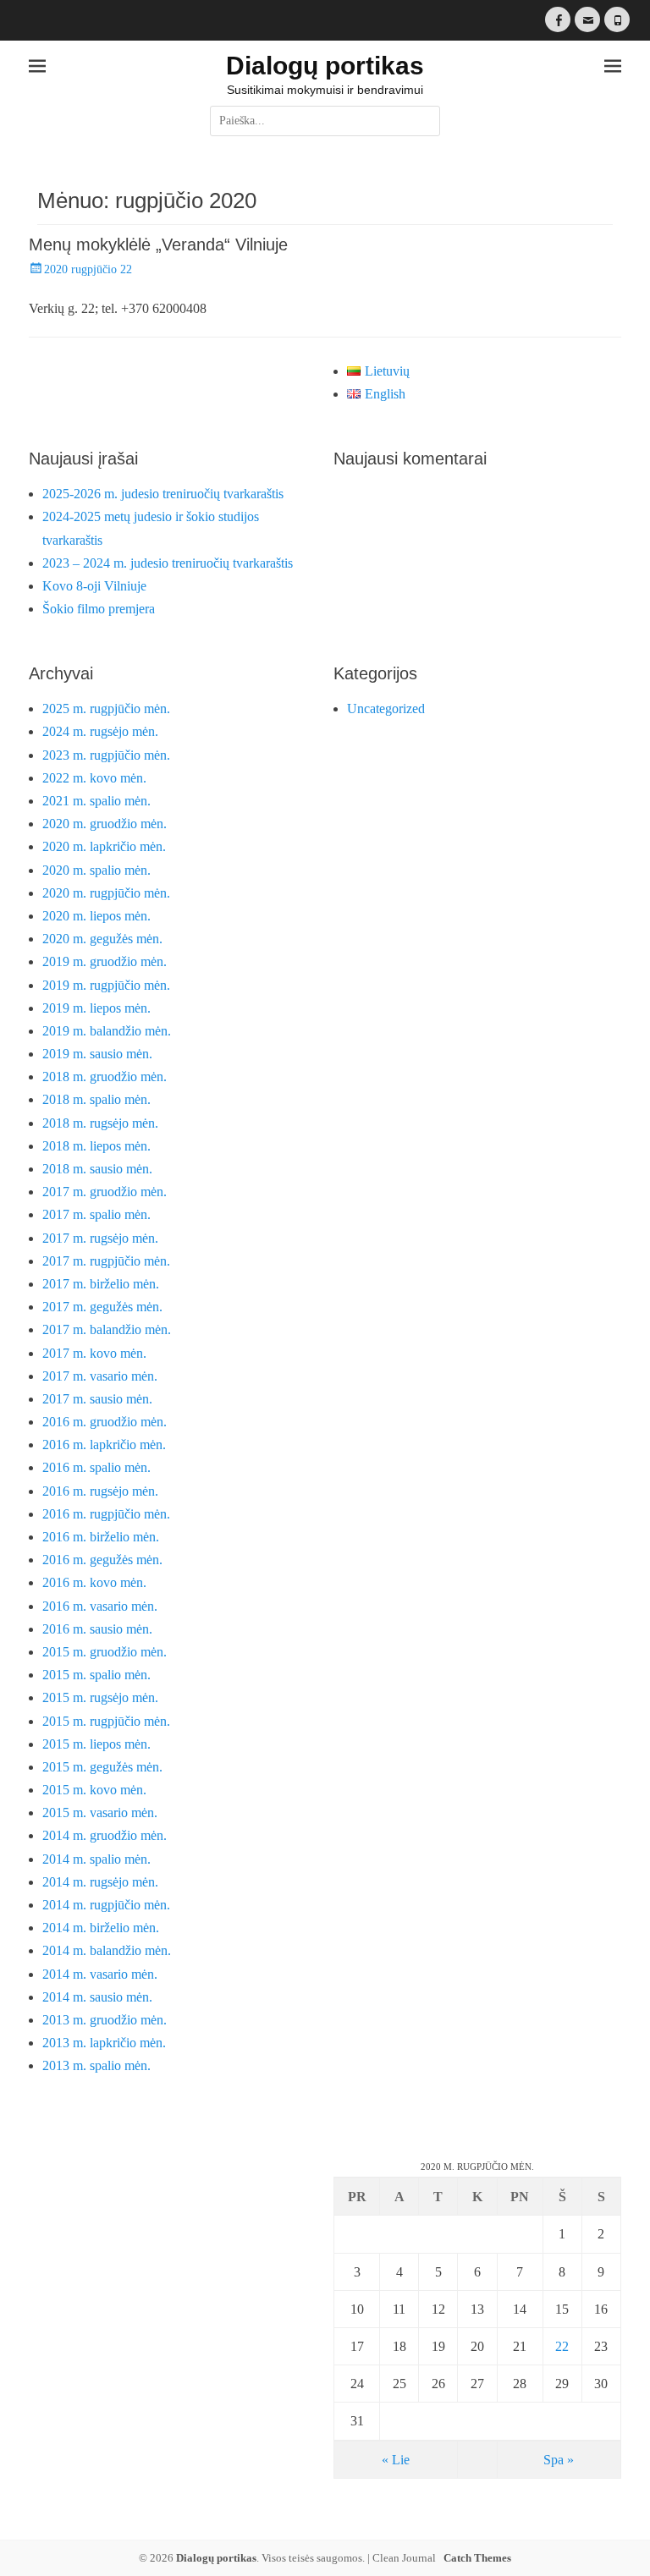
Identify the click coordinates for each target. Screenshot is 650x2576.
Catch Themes (477, 2558)
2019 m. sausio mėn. (97, 1054)
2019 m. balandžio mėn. (107, 1031)
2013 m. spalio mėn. (96, 2065)
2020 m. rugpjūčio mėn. (106, 893)
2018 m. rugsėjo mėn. (100, 1123)
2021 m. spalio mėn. (96, 801)
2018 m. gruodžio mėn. (105, 1077)
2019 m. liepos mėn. (96, 1008)
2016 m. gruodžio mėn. (105, 1422)
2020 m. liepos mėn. (96, 916)
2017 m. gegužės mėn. (102, 1307)
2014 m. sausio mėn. (97, 1997)
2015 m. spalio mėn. (96, 1675)
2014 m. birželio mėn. (101, 1928)
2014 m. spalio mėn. (96, 1859)
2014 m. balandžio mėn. (107, 1950)
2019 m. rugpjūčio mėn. (106, 985)
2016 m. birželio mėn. (101, 1537)
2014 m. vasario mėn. (100, 1974)
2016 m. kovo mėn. (94, 1582)
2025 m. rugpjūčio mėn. (106, 709)
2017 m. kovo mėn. (94, 1353)
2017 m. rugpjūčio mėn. (106, 1261)
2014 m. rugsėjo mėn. (100, 1882)
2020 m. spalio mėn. (96, 870)
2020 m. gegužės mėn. (102, 939)
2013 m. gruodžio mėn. (105, 2020)
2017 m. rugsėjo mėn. (100, 1238)
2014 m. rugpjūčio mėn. (106, 1905)
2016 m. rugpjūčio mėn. (106, 1514)
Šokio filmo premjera (99, 609)
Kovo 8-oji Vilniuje (94, 586)
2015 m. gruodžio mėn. (105, 1652)
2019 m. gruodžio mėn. (105, 961)
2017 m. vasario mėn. (100, 1376)
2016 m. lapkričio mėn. (104, 1445)
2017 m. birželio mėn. (101, 1284)
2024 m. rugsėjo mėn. (100, 731)
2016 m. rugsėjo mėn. (100, 1491)
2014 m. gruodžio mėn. (105, 1835)
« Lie (396, 2460)
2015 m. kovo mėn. (94, 1790)
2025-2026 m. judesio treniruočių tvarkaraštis (163, 494)
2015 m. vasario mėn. (100, 1813)
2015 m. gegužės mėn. (102, 1767)
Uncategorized (386, 709)
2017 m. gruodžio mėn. (105, 1192)
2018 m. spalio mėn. (96, 1099)
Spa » (559, 2460)
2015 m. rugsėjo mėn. (100, 1697)
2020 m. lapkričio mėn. (104, 846)
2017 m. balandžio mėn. (107, 1329)
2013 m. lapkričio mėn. (104, 2043)
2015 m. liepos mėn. (96, 1744)
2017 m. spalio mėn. (96, 1214)
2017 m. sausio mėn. (97, 1399)
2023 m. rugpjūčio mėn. (106, 755)
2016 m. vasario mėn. (100, 1606)
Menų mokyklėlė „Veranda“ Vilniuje (158, 244)
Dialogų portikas (325, 66)
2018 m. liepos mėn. (96, 1146)
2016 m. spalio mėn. (96, 1467)
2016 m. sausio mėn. (97, 1629)
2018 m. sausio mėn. (97, 1169)
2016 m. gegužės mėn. (102, 1560)
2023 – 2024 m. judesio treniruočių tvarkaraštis (168, 563)
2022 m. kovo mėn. (94, 778)
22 (562, 2346)
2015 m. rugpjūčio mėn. (106, 1721)
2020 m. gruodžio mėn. (105, 824)
